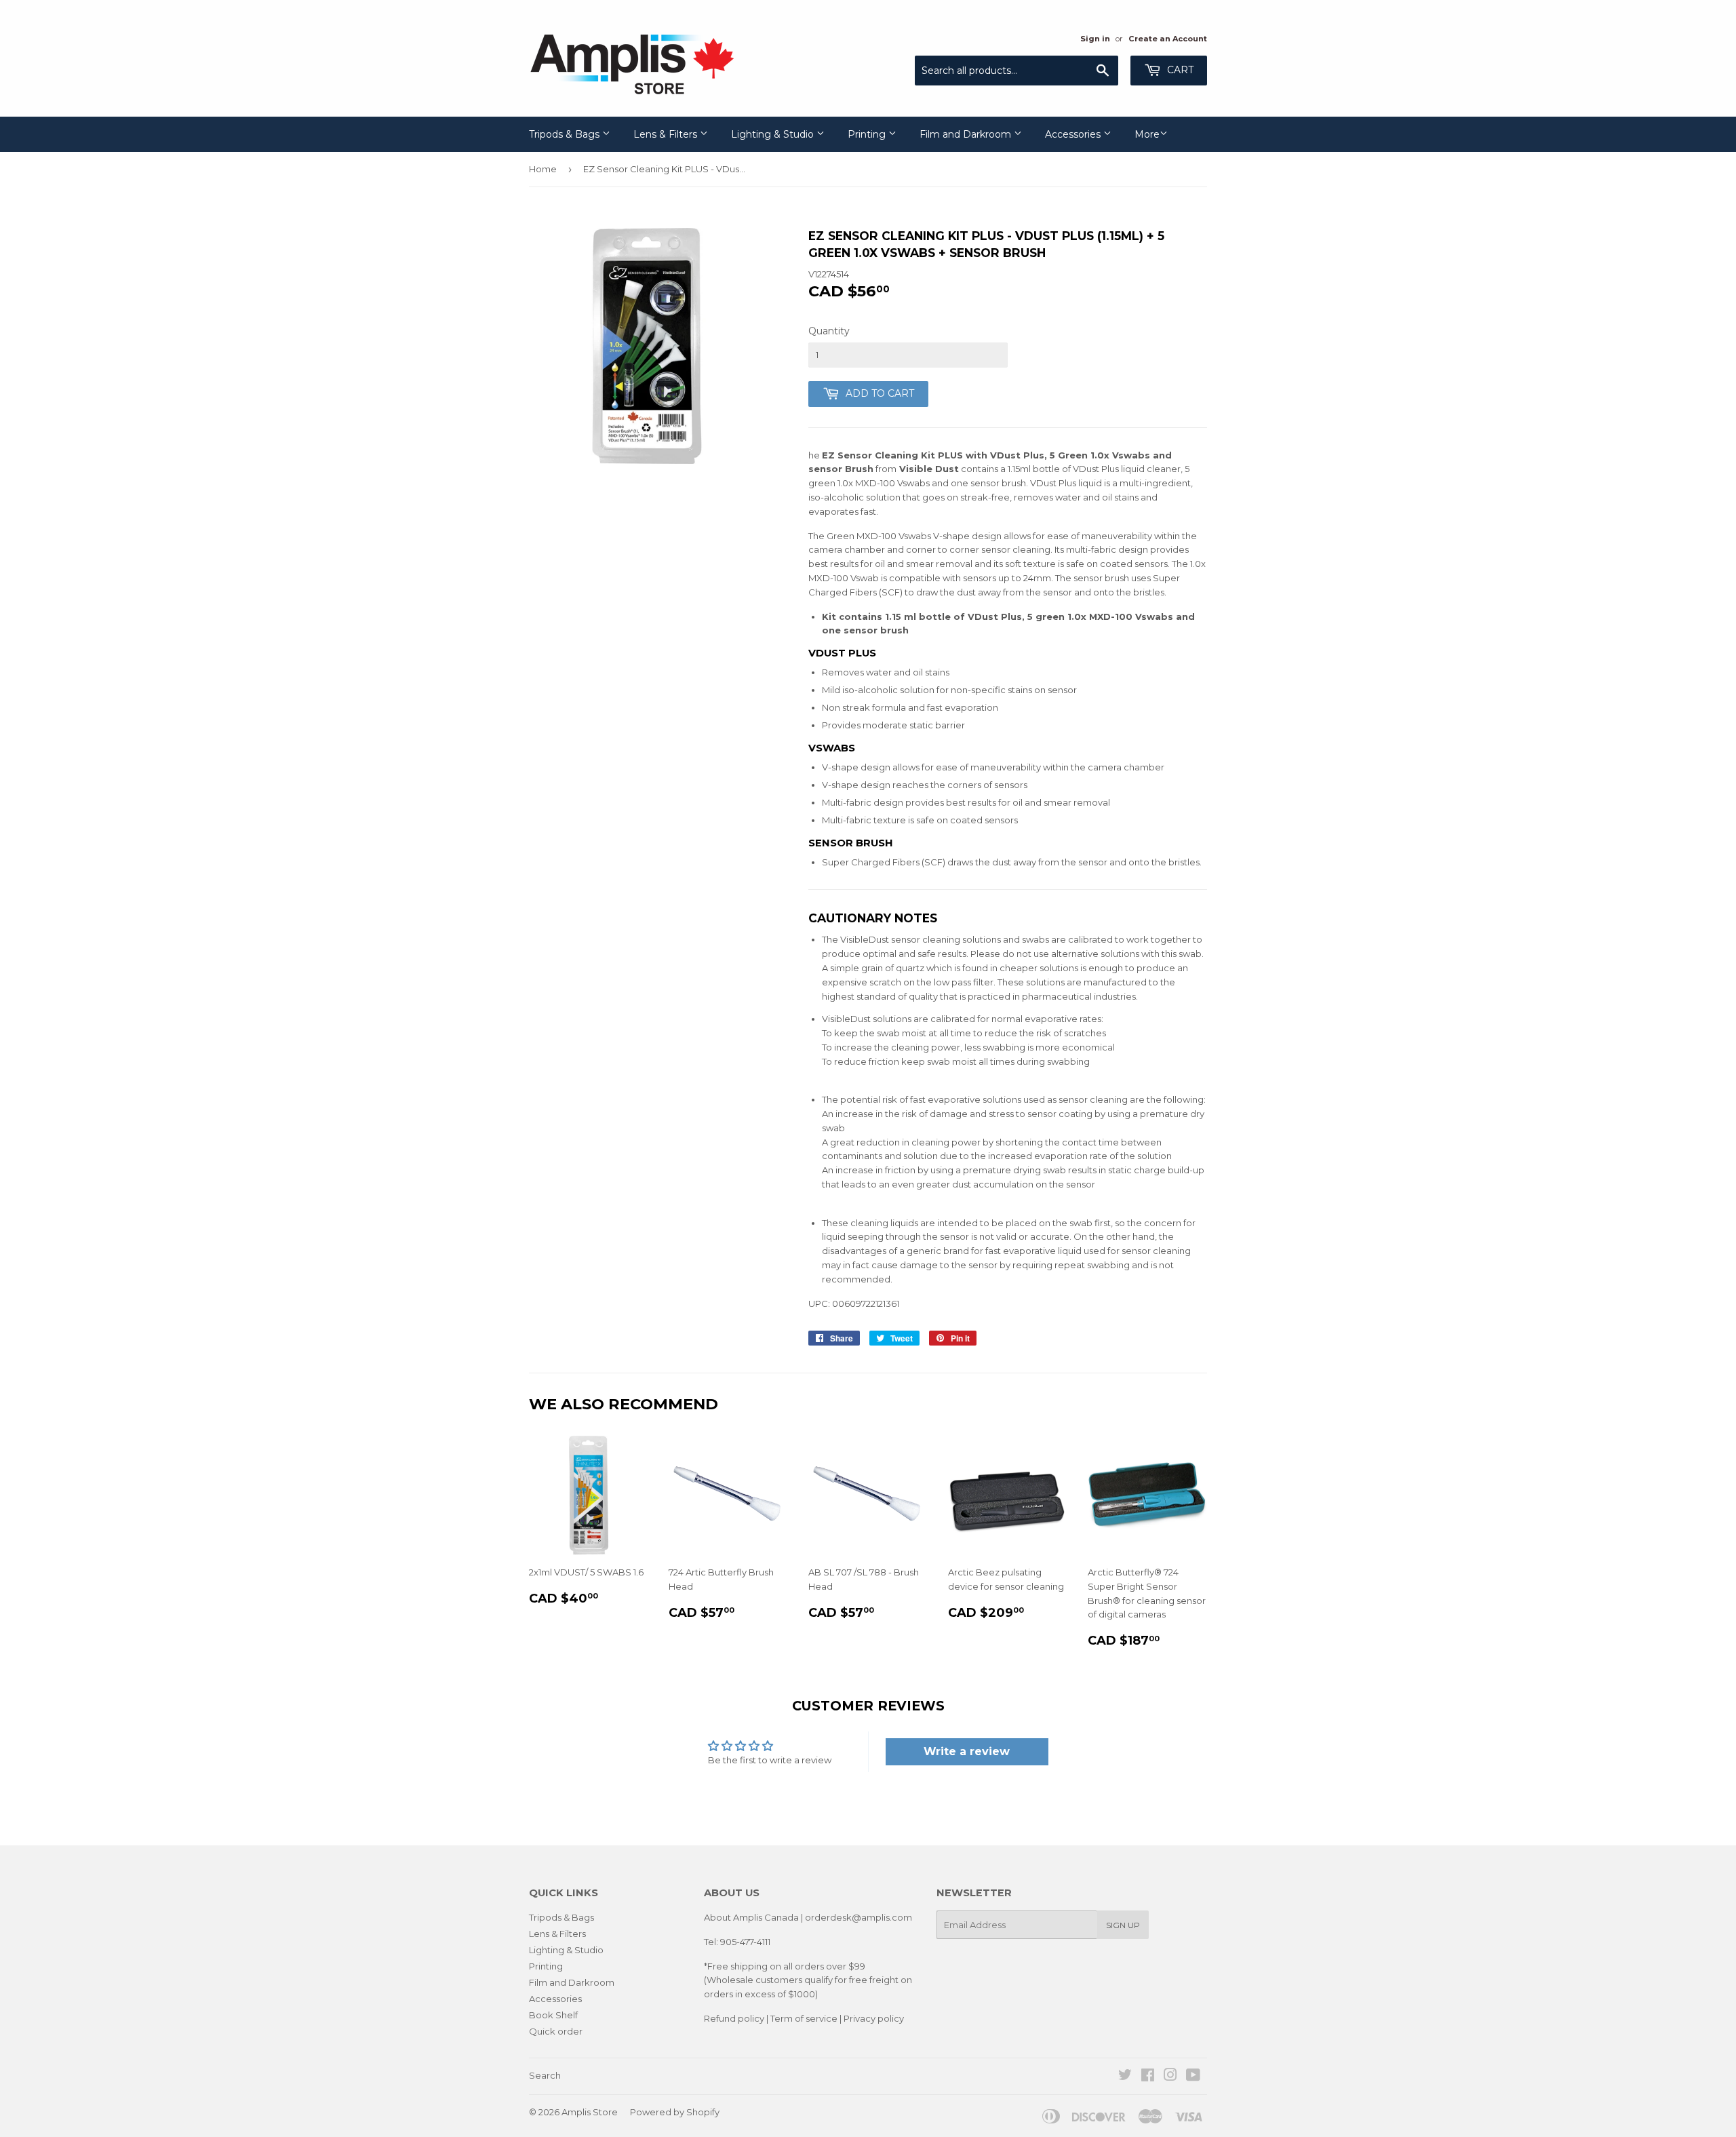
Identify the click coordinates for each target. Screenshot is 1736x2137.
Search (545, 2075)
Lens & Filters (667, 134)
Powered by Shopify (675, 2112)
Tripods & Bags (566, 134)
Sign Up (1123, 1925)
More (1147, 134)
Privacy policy (874, 2018)
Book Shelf (553, 2015)
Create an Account (1168, 39)
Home (543, 169)
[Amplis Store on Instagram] (1170, 2077)
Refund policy (734, 2018)
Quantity (829, 331)
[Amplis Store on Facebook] (1148, 2077)
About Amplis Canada (751, 1917)
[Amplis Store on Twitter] (1125, 2077)
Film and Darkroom (967, 134)
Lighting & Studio (774, 134)
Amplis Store (590, 2112)
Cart (1179, 70)
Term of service (804, 2018)
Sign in (1095, 39)
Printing (868, 134)
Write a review (967, 1751)
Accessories (1074, 134)
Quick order (556, 2031)
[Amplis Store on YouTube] (1193, 2077)
